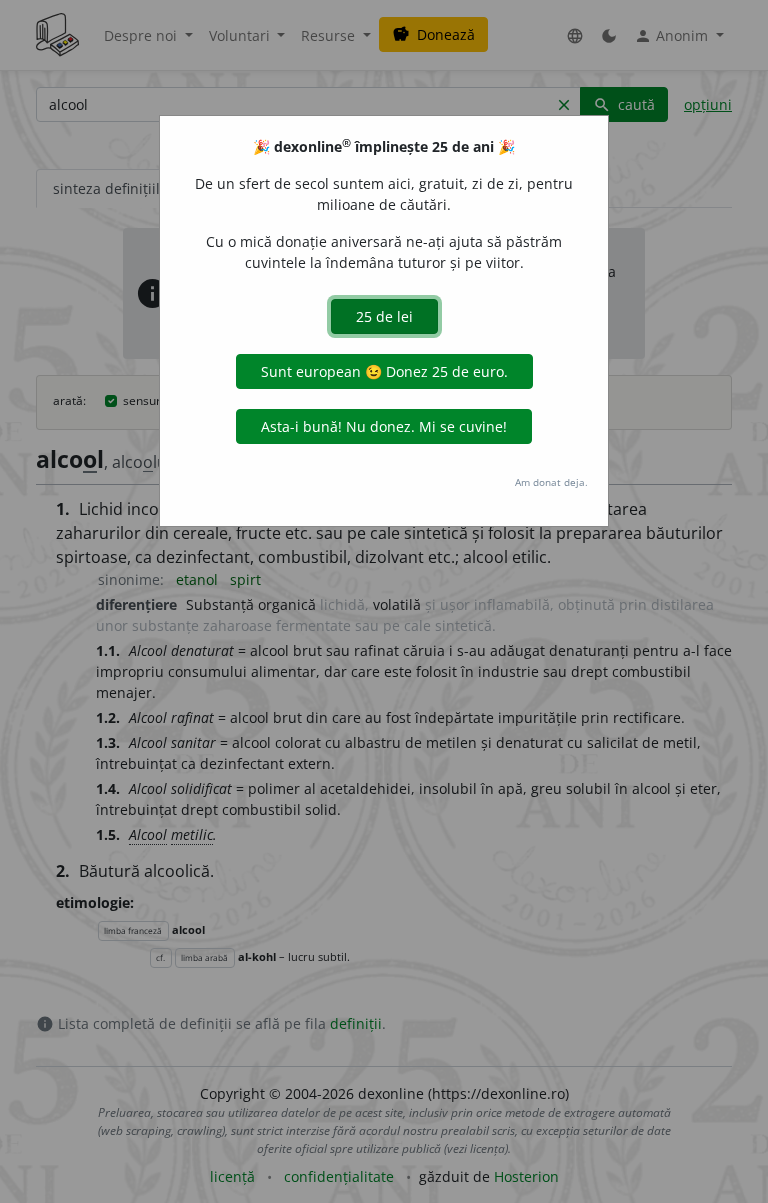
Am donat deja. (551, 482)
